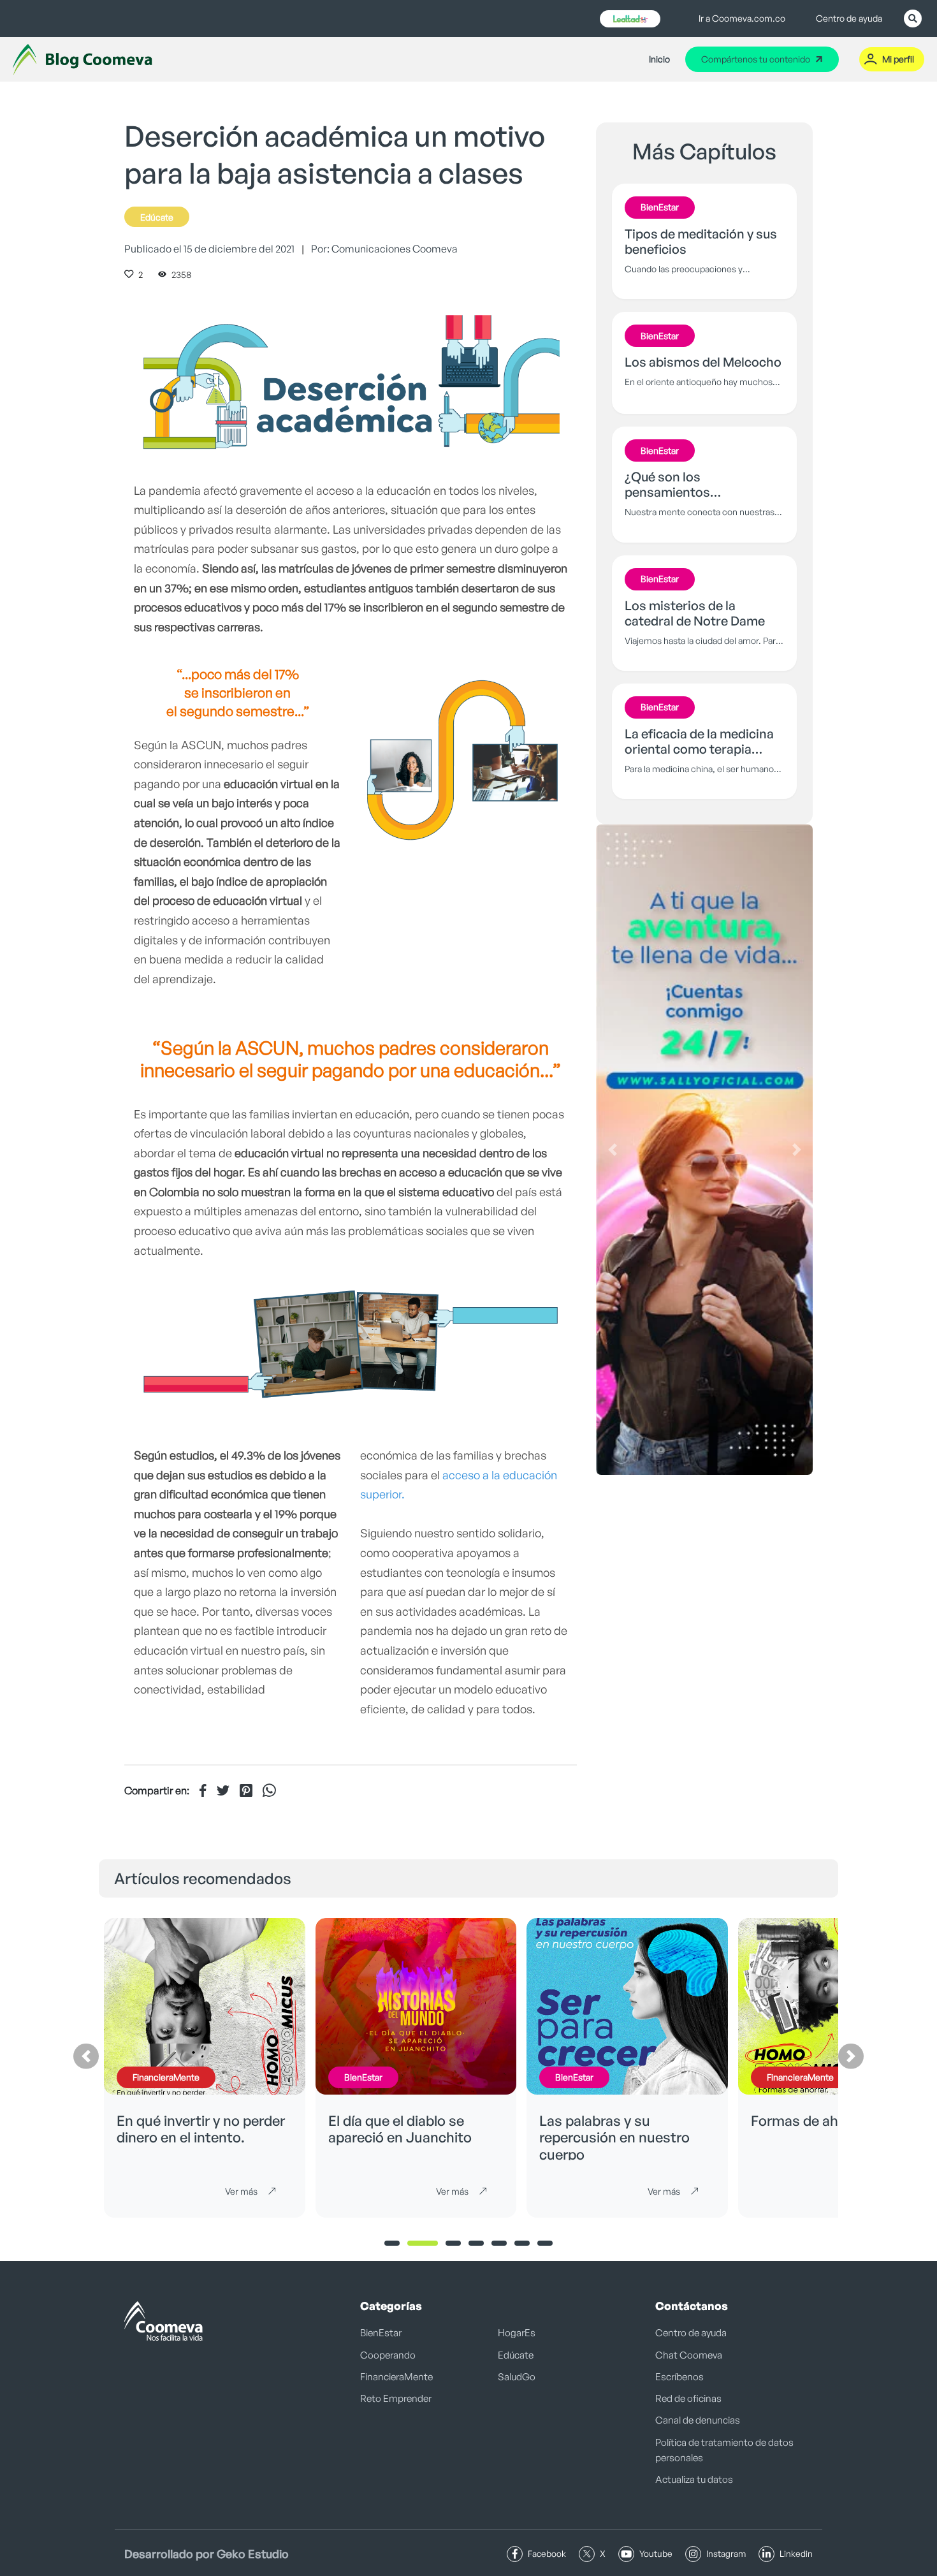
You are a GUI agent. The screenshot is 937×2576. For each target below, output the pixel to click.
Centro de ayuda (849, 18)
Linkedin (796, 2553)
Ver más (241, 2191)
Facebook (547, 2553)
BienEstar (381, 2333)
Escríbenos (679, 2377)
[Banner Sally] (704, 1150)
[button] (612, 1150)
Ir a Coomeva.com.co (742, 18)
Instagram (726, 2553)
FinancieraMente (396, 2377)
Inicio (659, 59)
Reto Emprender (396, 2398)
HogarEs (517, 2333)
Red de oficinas (688, 2398)
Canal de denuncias (698, 2420)
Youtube (656, 2553)
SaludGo (517, 2377)
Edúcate (157, 217)
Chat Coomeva (689, 2355)
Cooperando (388, 2355)
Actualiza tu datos (694, 2479)
